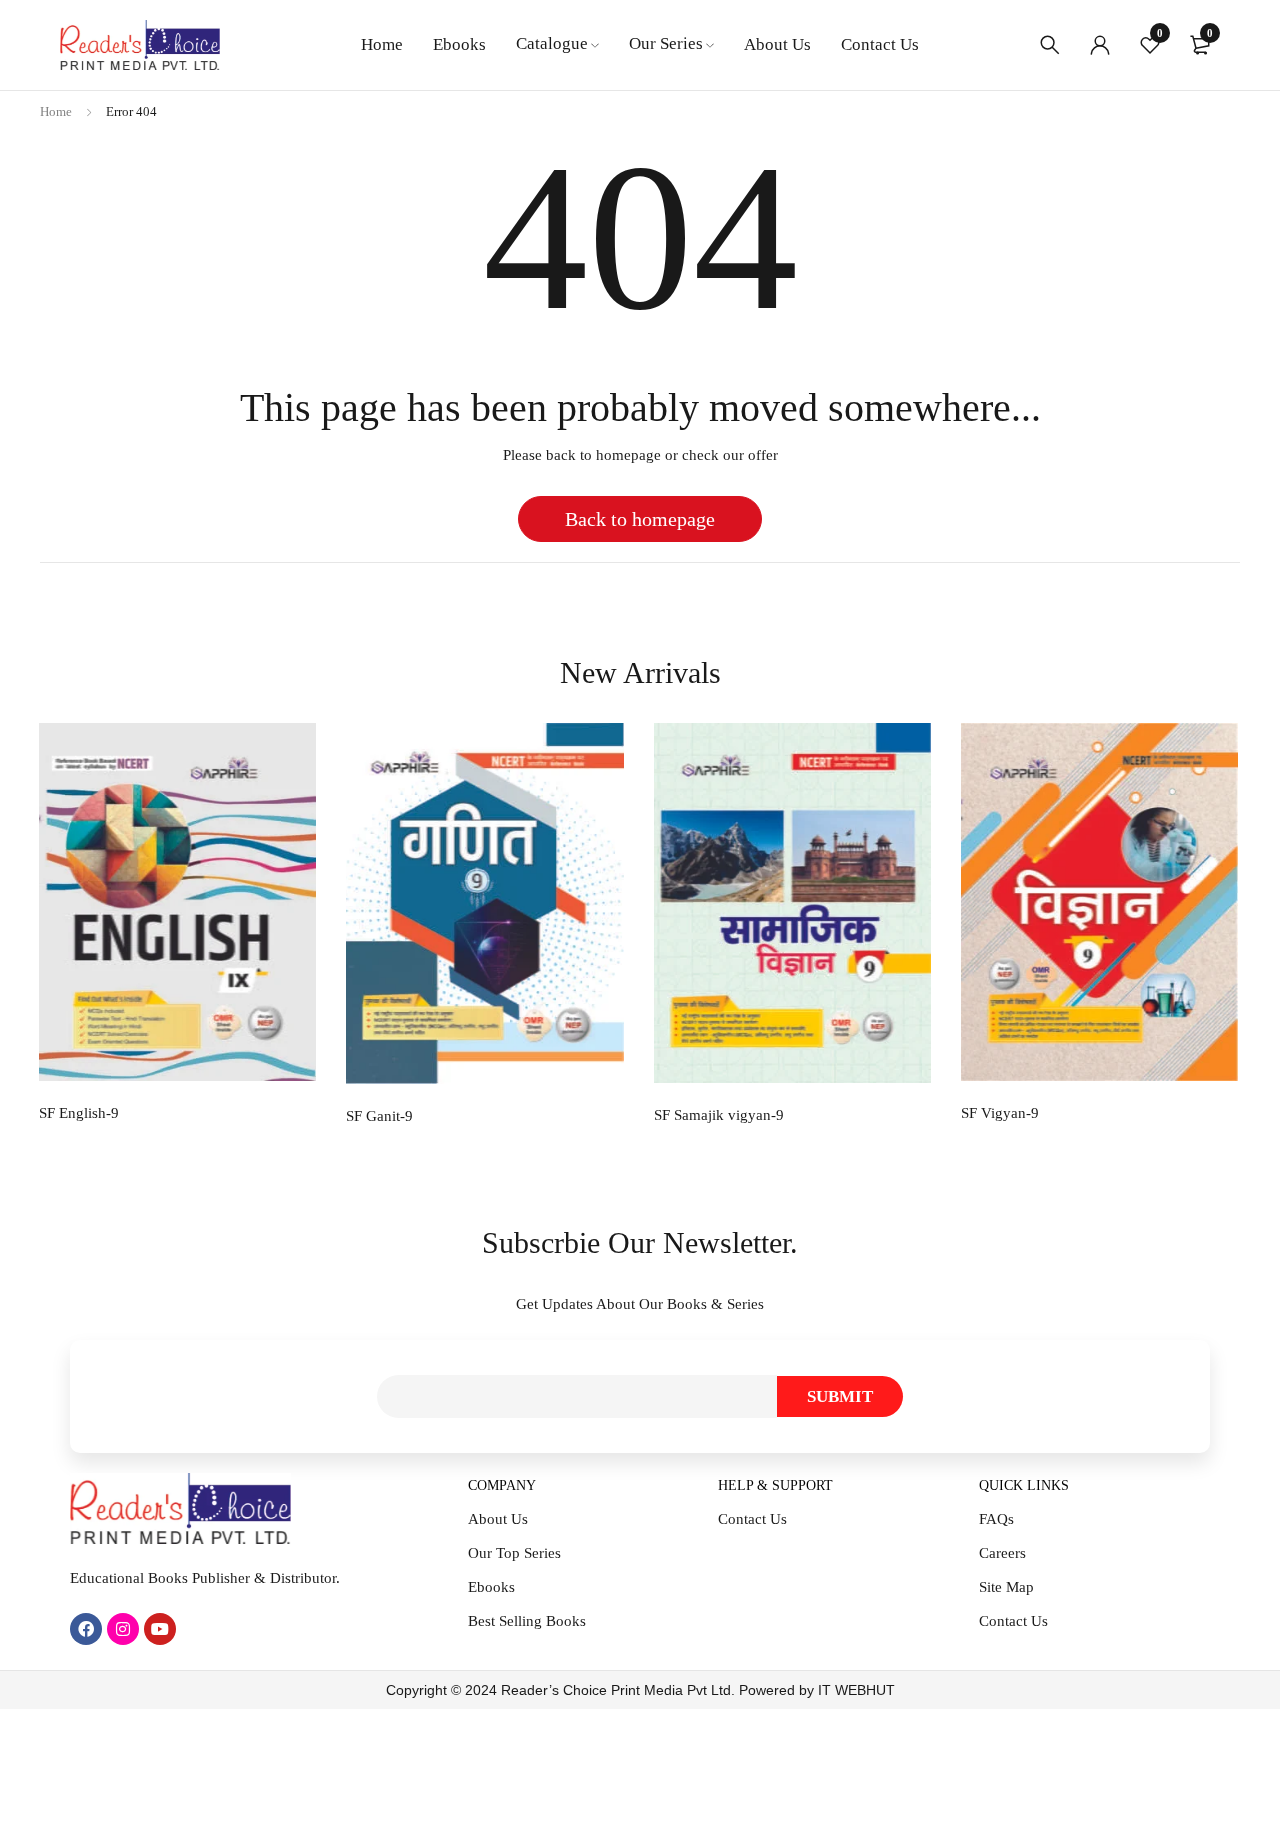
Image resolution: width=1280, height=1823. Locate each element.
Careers (1002, 1553)
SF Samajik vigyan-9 (719, 1115)
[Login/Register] (1100, 45)
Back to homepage (640, 519)
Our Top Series (514, 1553)
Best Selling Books (527, 1621)
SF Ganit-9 (379, 1116)
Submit (840, 1396)
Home (56, 111)
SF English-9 (79, 1113)
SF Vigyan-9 (1000, 1113)
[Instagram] (123, 1629)
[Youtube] (160, 1629)
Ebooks (491, 1587)
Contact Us (752, 1519)
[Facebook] (86, 1629)
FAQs (996, 1519)
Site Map (1006, 1587)
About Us (498, 1519)
